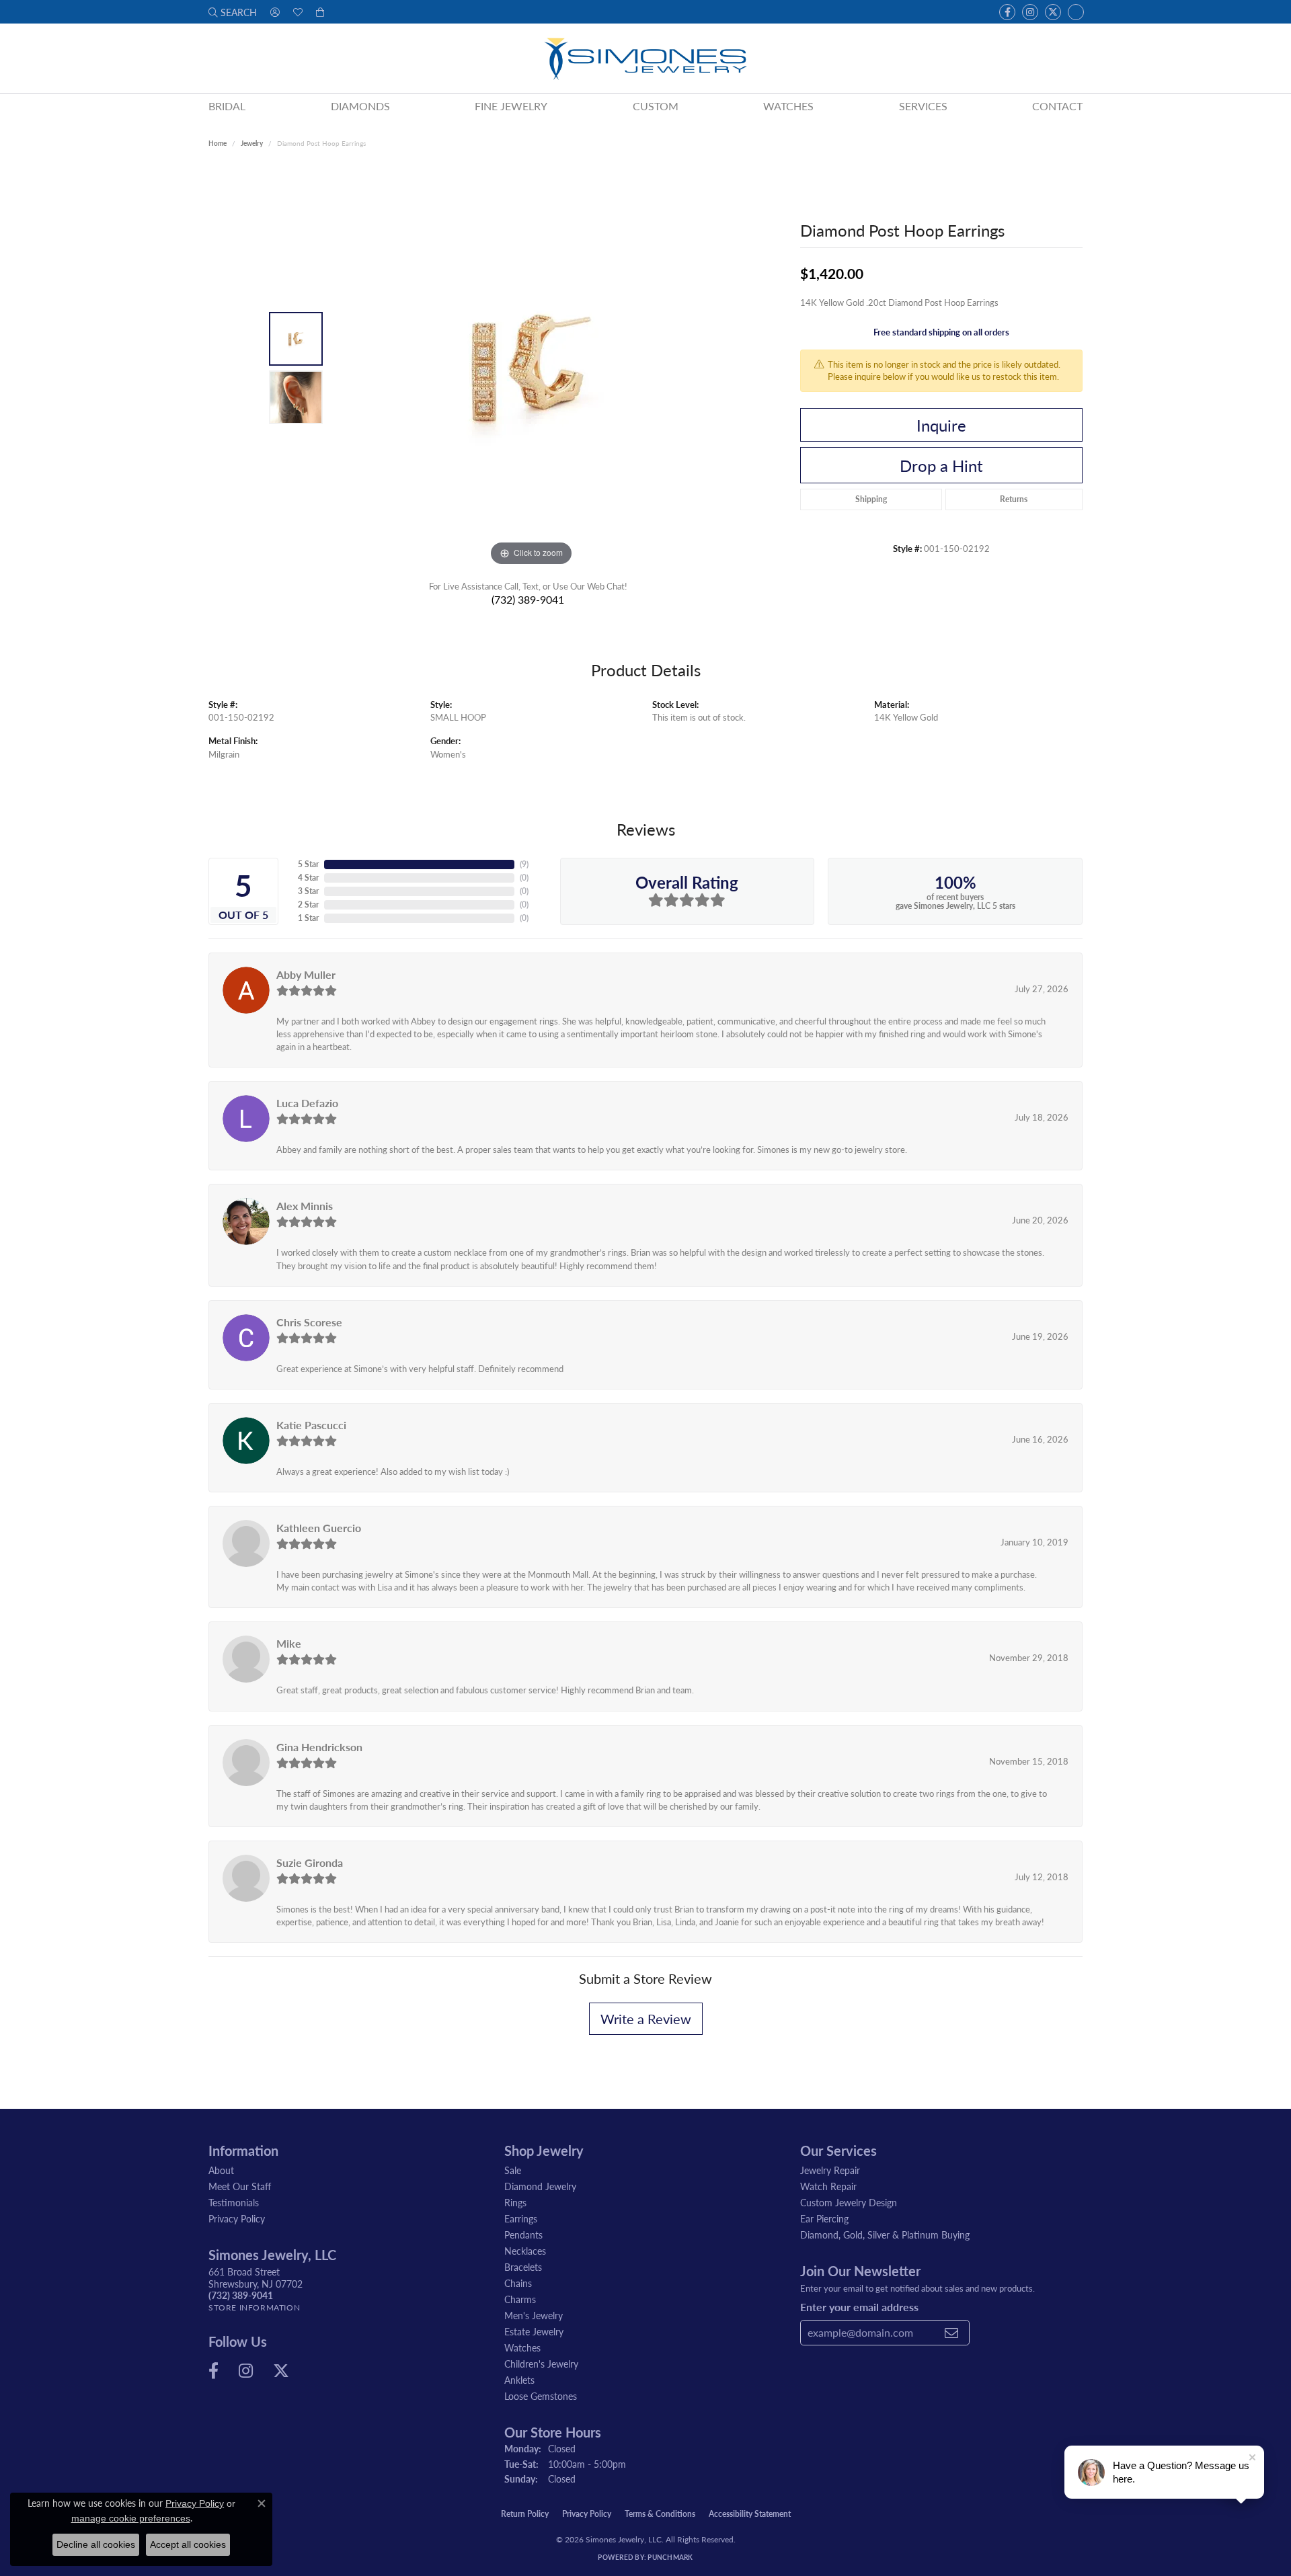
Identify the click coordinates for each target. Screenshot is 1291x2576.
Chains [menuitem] (518, 2283)
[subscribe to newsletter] (951, 2333)
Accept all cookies (188, 2544)
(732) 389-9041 (528, 599)
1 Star (308, 918)
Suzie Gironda (310, 1862)
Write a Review (646, 2019)
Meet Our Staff (240, 2186)
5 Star (308, 864)
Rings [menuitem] (515, 2202)
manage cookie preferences (131, 2518)
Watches (788, 106)
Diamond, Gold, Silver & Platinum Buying (885, 2235)
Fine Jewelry (511, 106)
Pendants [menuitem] (523, 2235)
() (524, 864)
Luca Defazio (307, 1103)
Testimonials (234, 2202)
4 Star (308, 878)
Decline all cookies (96, 2544)
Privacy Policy (237, 2218)
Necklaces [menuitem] (525, 2251)
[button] (233, 12)
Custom (656, 106)
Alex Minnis (305, 1206)
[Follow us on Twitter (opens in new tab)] (1053, 12)
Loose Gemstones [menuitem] (541, 2396)
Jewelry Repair (830, 2170)
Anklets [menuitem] (519, 2380)
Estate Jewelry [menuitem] (534, 2331)
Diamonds (360, 106)
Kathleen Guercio (319, 1528)
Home (218, 143)
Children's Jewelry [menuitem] (541, 2364)
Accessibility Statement (750, 2514)
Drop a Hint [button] (941, 465)
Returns (1014, 499)
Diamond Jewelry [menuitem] (540, 2186)
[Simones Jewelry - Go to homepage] (645, 58)
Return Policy (525, 2514)
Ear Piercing (824, 2218)
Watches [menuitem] (522, 2347)
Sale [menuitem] (513, 2170)
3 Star (308, 891)
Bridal (227, 106)
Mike (289, 1643)
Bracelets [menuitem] (523, 2267)
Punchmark (670, 2557)
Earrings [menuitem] (521, 2218)
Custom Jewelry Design (849, 2202)
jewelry (252, 143)
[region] (531, 368)
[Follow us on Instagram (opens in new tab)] (1030, 12)
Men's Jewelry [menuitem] (534, 2315)
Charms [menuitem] (520, 2299)
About (221, 2170)
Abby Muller (306, 974)
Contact (1057, 106)
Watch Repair (828, 2186)
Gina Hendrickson (319, 1747)
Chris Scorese (309, 1322)
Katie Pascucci (311, 1425)
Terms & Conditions (660, 2514)
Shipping (871, 499)
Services (923, 106)
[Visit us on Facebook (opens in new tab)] (1007, 12)
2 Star (308, 904)
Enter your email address (859, 2307)
